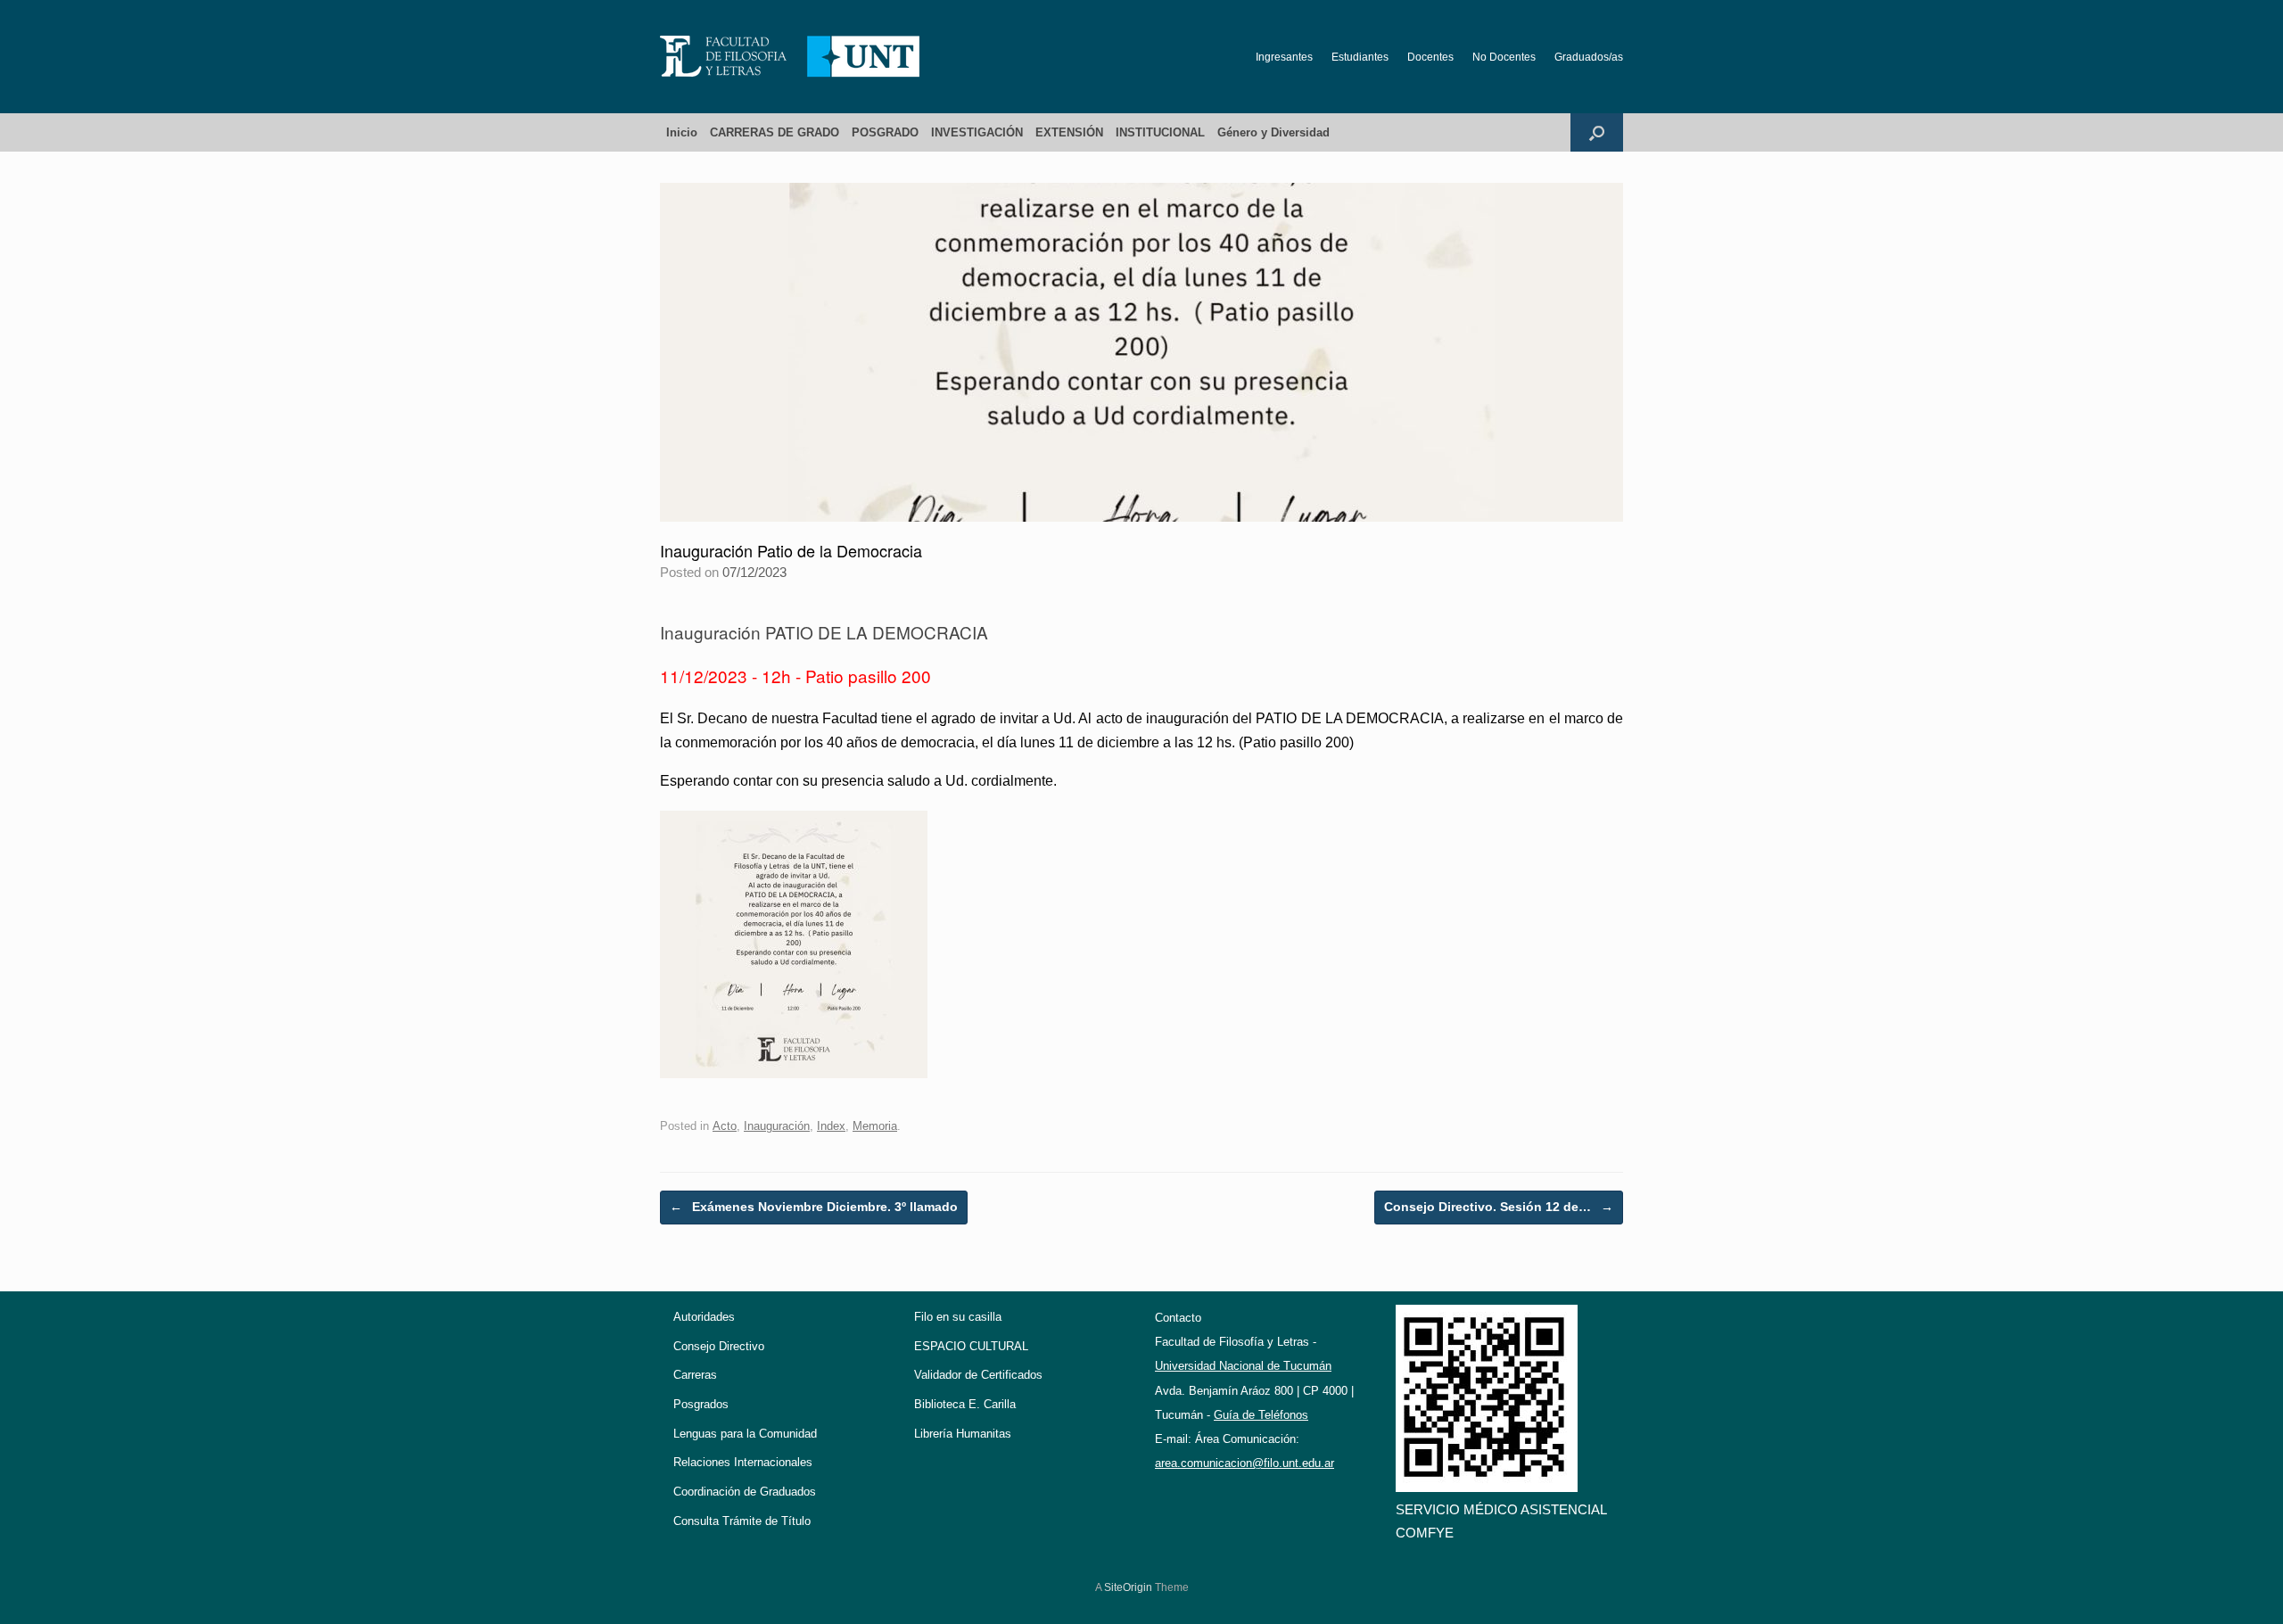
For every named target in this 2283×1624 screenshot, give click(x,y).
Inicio (682, 132)
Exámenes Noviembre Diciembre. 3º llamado (814, 1207)
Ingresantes (1284, 57)
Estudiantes (1360, 57)
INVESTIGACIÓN (977, 132)
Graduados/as (1589, 57)
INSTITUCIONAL (1160, 132)
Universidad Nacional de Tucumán (1243, 1366)
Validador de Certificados (978, 1375)
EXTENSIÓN (1069, 132)
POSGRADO (885, 132)
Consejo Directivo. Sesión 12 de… (1499, 1207)
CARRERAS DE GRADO (775, 132)
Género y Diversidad (1273, 132)
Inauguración (777, 1126)
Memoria (875, 1126)
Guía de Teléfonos (1261, 1415)
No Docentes (1504, 57)
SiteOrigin (1128, 1587)
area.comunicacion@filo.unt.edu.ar (1245, 1463)
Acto (725, 1126)
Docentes (1430, 57)
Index (831, 1126)
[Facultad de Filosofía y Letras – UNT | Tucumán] (790, 57)
